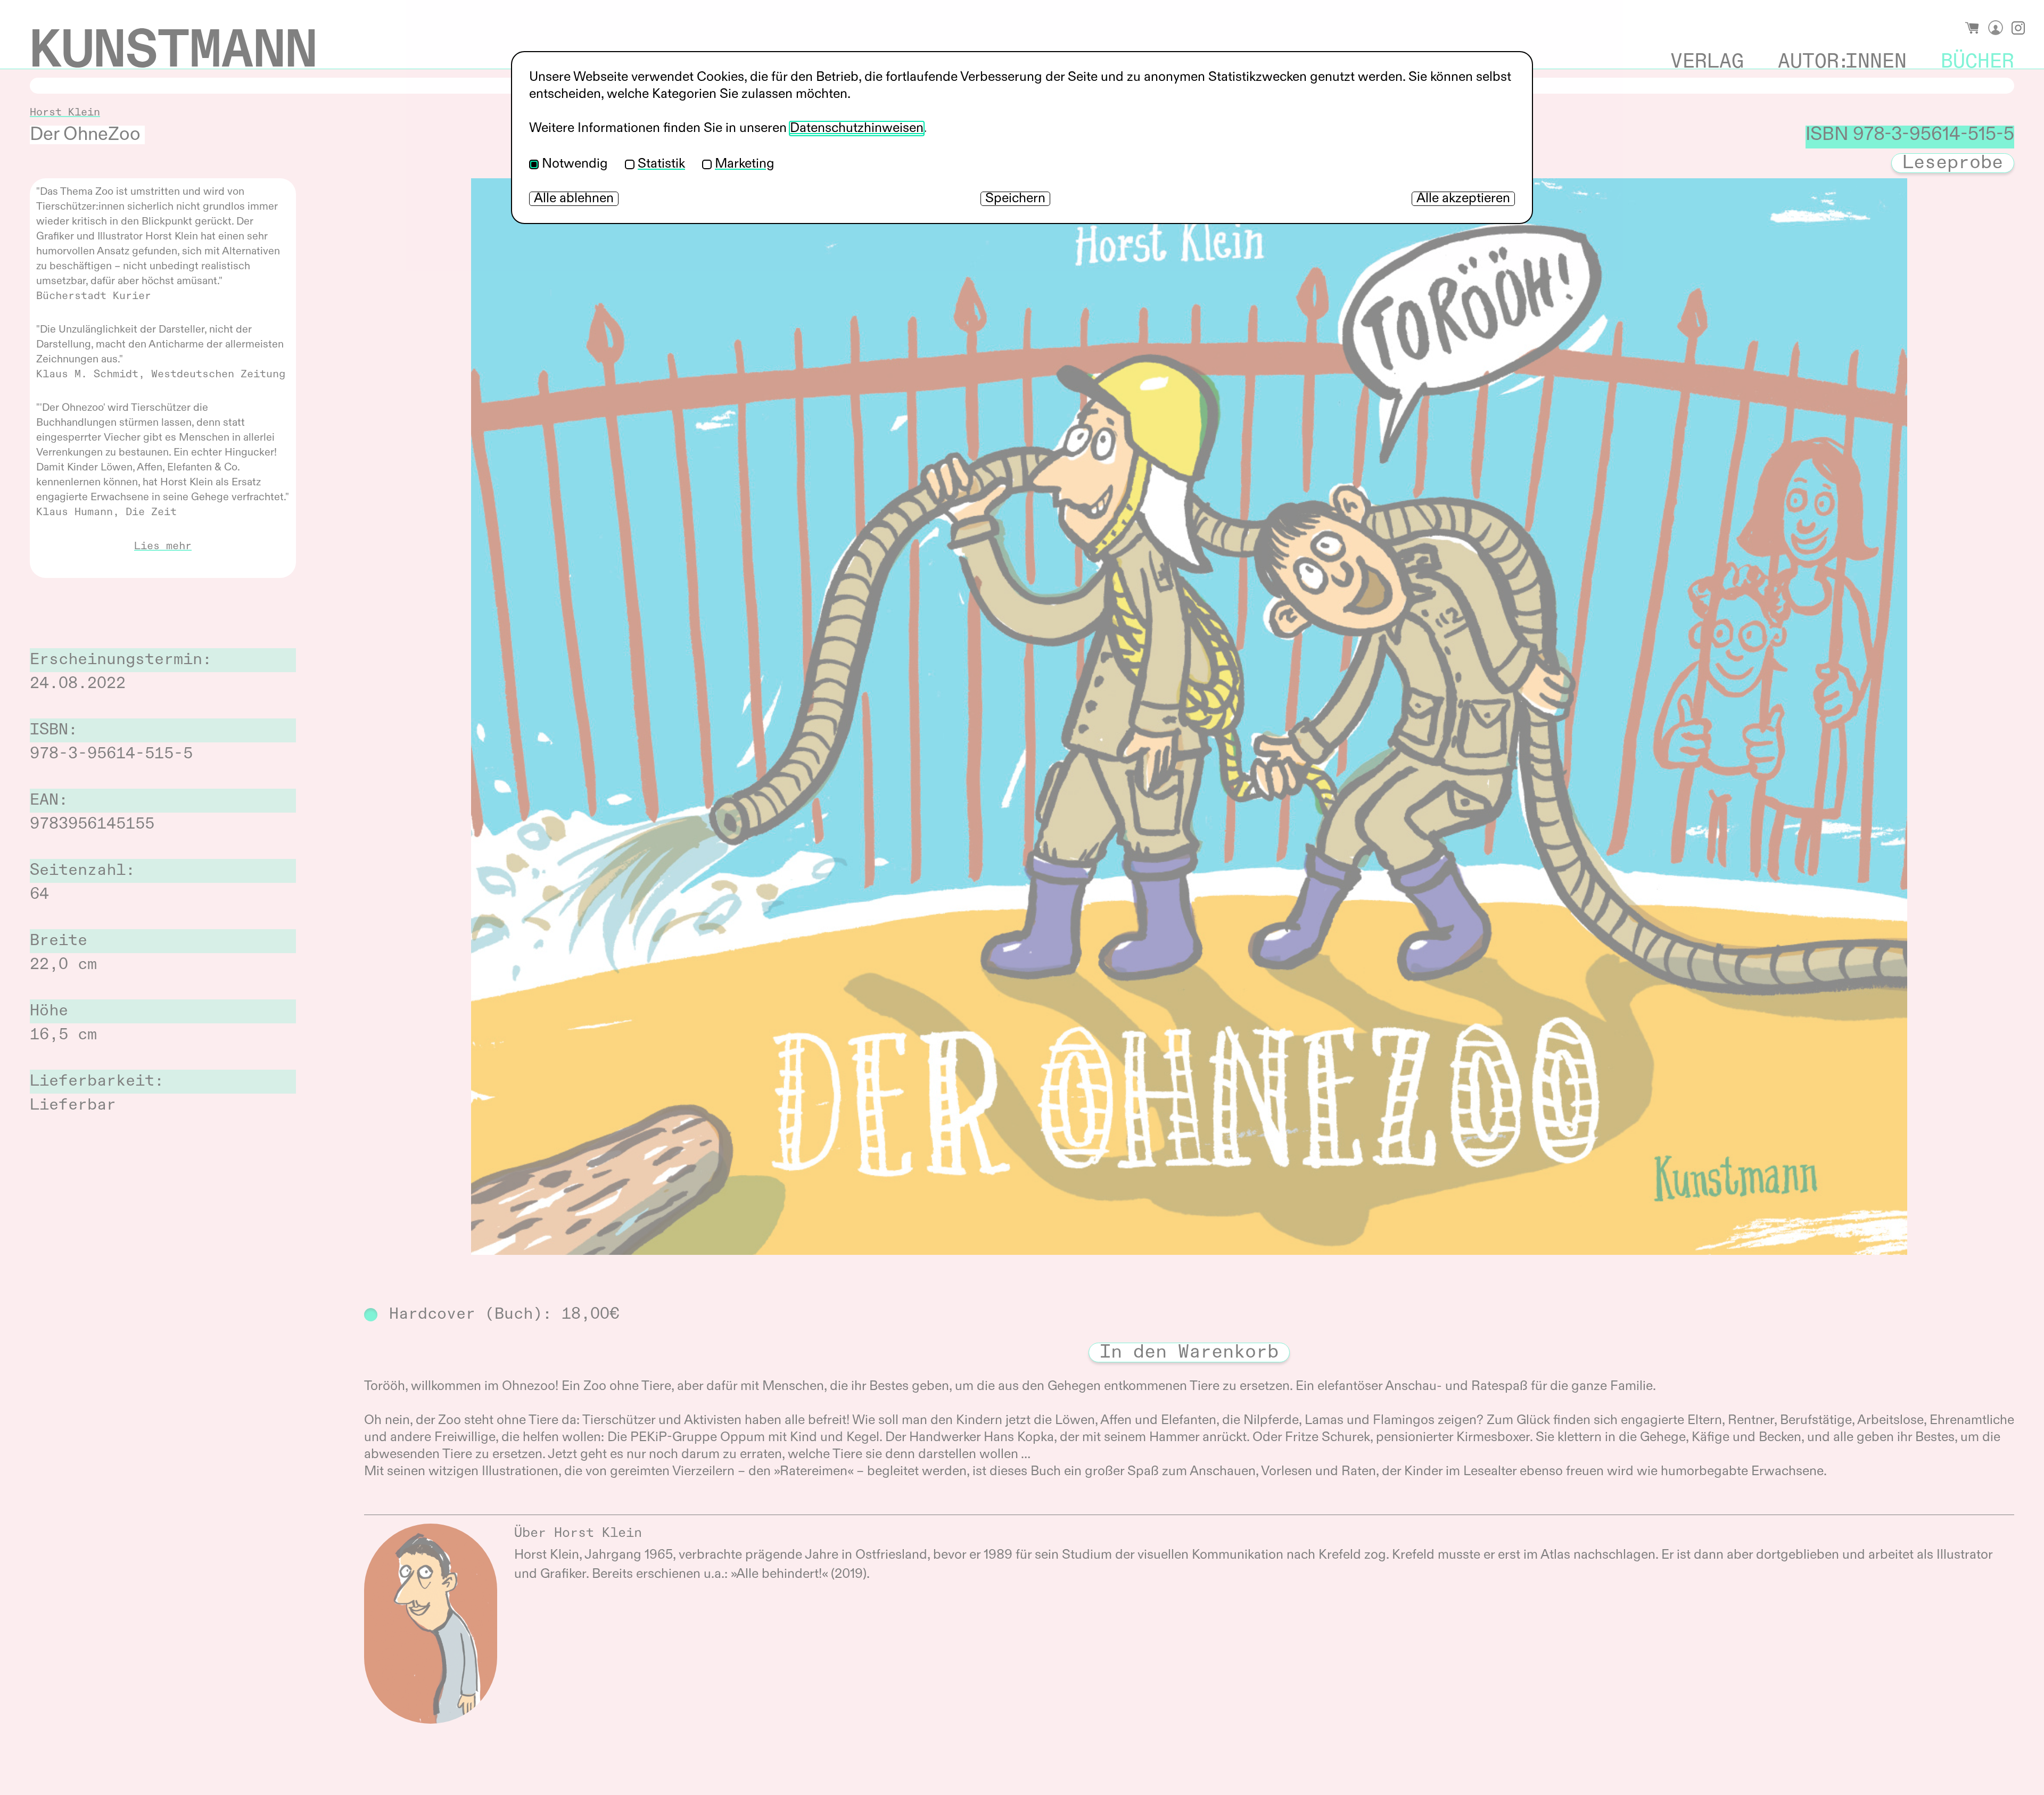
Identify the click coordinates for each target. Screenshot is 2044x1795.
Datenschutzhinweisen (857, 129)
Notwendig (575, 164)
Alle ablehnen (574, 199)
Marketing (745, 164)
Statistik (661, 164)
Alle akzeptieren (1463, 199)
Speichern (1015, 199)
